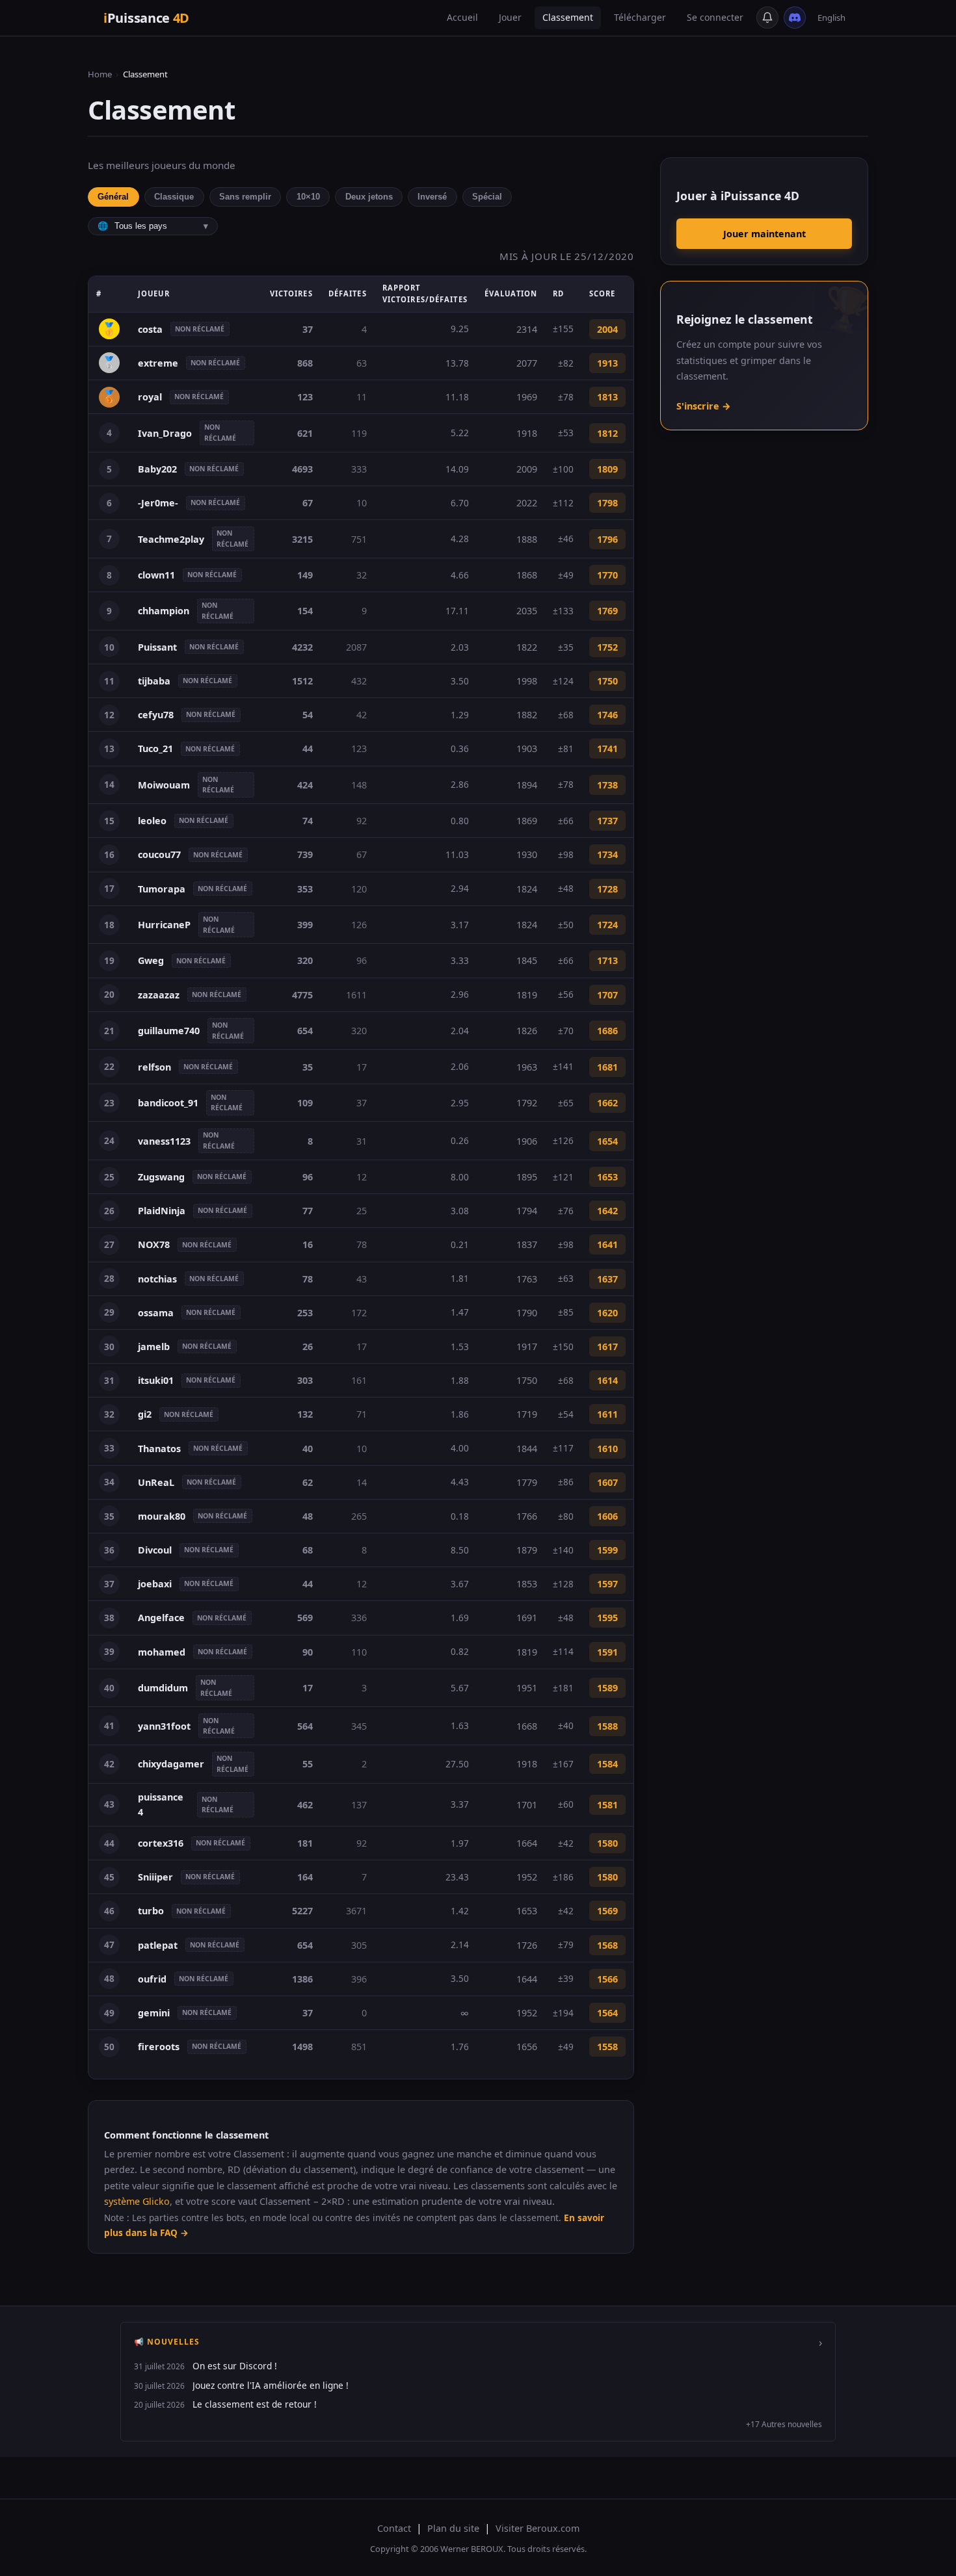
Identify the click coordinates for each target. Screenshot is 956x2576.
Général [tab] (113, 197)
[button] (478, 2382)
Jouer (510, 17)
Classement (568, 17)
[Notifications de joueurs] (767, 18)
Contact (394, 2528)
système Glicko (137, 2201)
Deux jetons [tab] (369, 197)
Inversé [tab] (432, 197)
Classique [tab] (174, 197)
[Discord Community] (795, 18)
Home (100, 74)
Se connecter (715, 17)
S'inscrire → (704, 406)
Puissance (146, 18)
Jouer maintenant (764, 234)
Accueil (462, 17)
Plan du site (453, 2528)
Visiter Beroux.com (538, 2528)
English (831, 18)
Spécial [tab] (487, 197)
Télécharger (640, 17)
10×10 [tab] (308, 197)
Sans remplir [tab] (245, 197)
